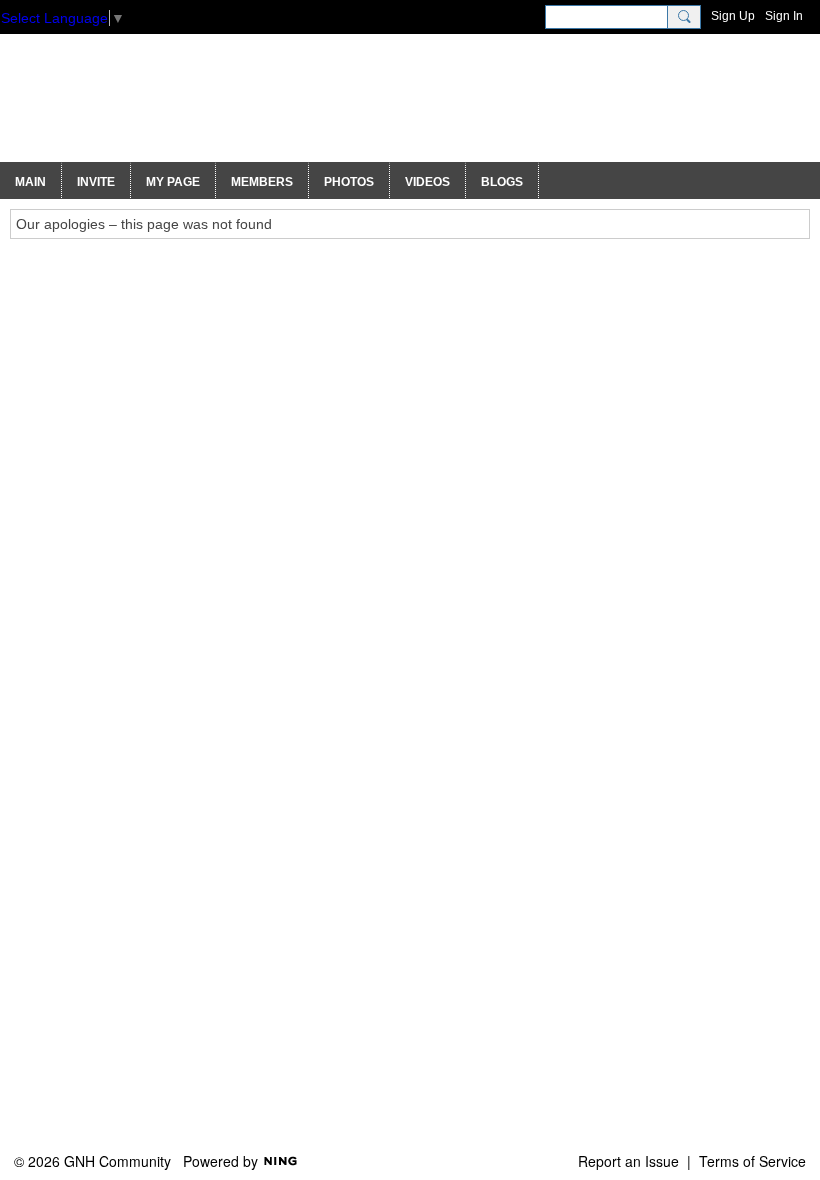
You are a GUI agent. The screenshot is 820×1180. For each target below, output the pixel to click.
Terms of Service (752, 1161)
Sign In (784, 16)
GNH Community (192, 107)
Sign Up (733, 16)
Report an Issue (628, 1161)
